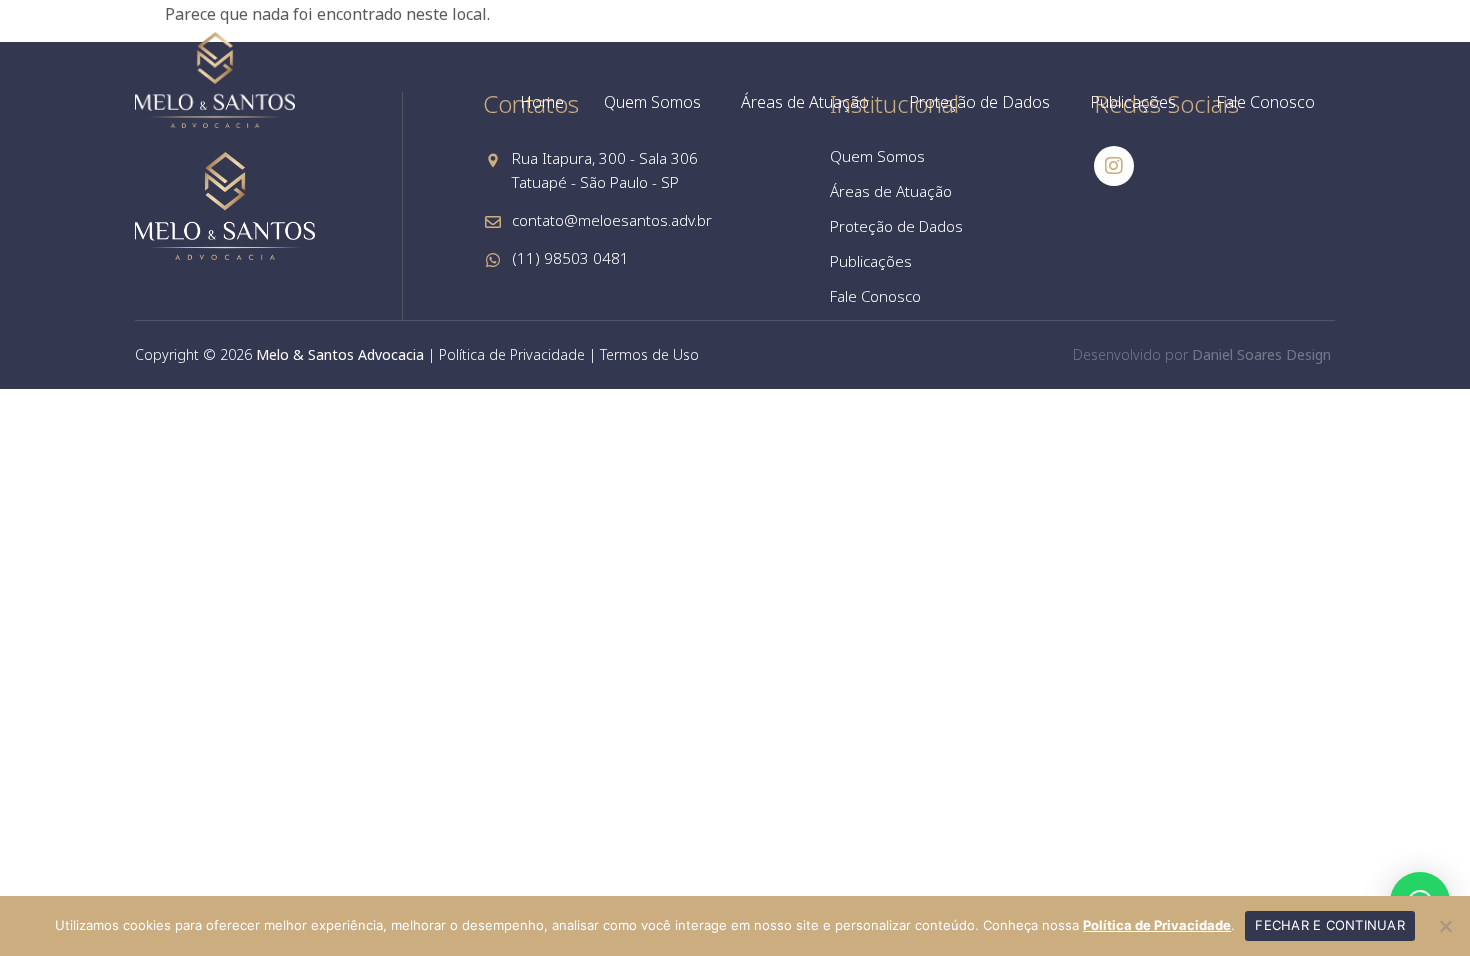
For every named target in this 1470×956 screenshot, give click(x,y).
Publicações (1133, 102)
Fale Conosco (1265, 102)
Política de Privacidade (512, 354)
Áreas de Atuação (805, 102)
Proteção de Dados (979, 102)
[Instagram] (1114, 166)
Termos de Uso (649, 354)
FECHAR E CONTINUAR (1330, 925)
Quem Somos (652, 102)
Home (542, 102)
